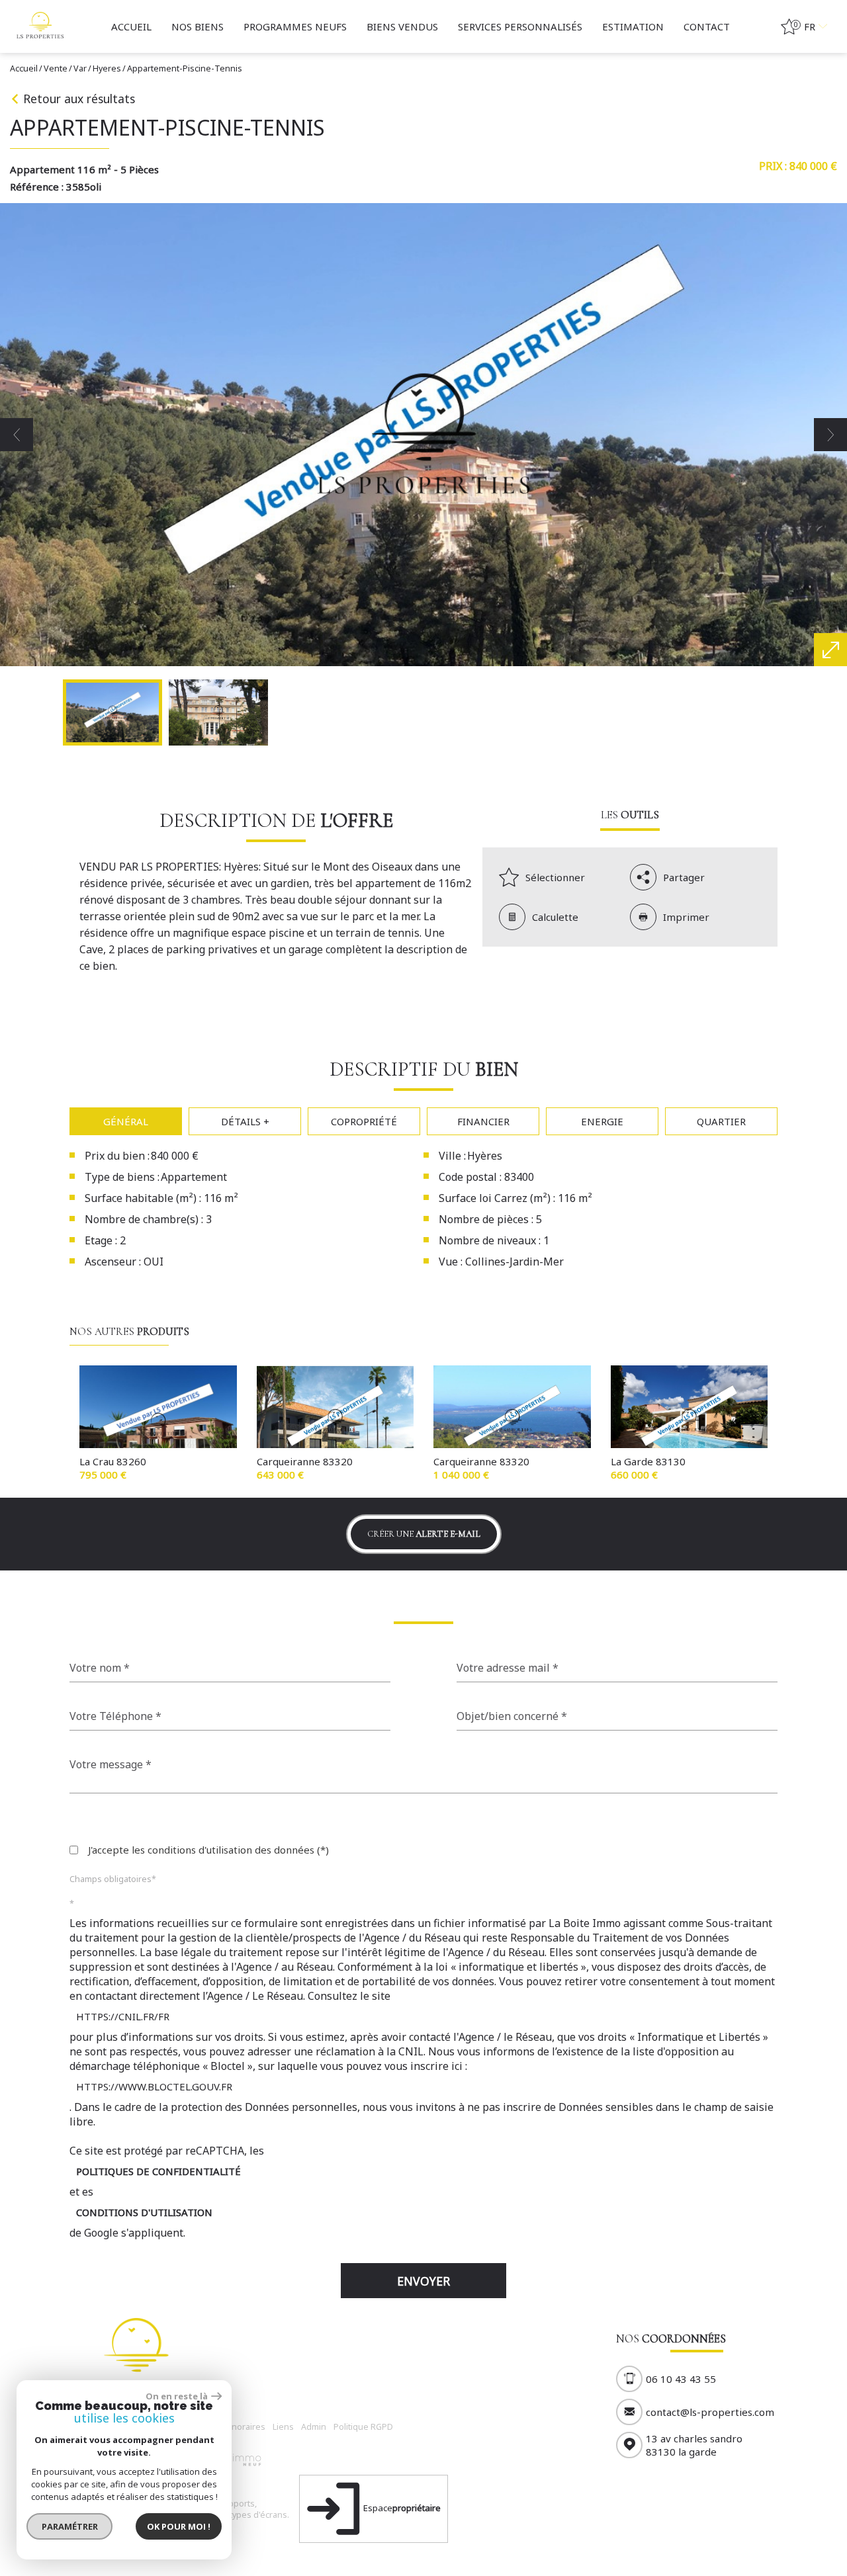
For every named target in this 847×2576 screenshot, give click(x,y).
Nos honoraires (234, 2427)
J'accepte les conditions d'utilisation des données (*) (208, 1850)
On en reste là (177, 2396)
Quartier (721, 1121)
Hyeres (107, 68)
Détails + (245, 1121)
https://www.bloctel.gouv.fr (154, 2086)
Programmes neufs (295, 26)
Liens (283, 2427)
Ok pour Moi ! (179, 2526)
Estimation (633, 26)
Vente (56, 68)
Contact (707, 26)
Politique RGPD (363, 2427)
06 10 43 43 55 (681, 2379)
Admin (314, 2427)
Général (126, 1121)
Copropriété (364, 1121)
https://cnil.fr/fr (123, 2016)
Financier (483, 1121)
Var (80, 68)
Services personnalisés (520, 26)
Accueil (131, 26)
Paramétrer (70, 2526)
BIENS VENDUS (402, 26)
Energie (602, 1121)
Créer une (424, 1534)
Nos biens (198, 26)
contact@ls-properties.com (710, 2412)
